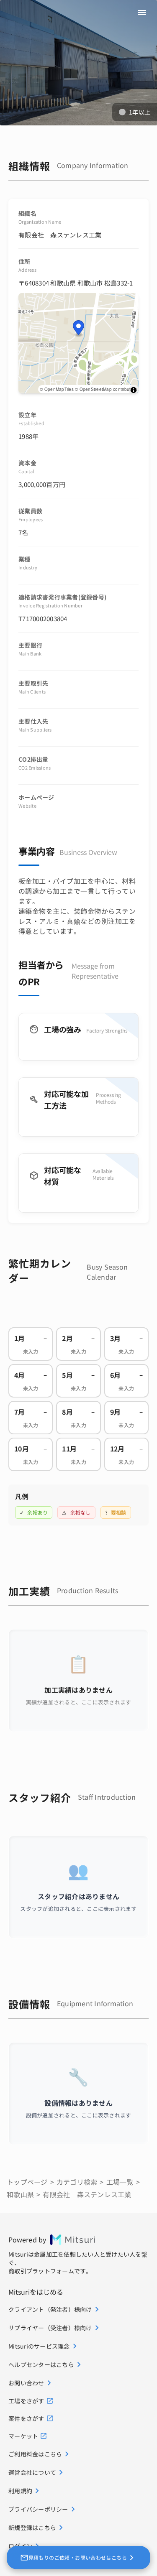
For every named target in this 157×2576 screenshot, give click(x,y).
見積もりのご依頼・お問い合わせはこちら (78, 2557)
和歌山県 (20, 2194)
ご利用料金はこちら (35, 2454)
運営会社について (32, 2472)
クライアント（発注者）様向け (50, 2309)
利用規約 (20, 2491)
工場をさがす (26, 2401)
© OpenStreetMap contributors (106, 389)
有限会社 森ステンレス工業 (87, 2194)
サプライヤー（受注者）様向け (50, 2328)
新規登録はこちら (32, 2528)
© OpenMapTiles (57, 389)
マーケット (23, 2436)
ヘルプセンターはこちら (41, 2364)
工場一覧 (120, 2182)
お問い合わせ (26, 2383)
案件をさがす (26, 2418)
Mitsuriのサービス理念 (39, 2346)
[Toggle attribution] (134, 390)
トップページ (27, 2182)
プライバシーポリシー (38, 2509)
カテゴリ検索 (77, 2182)
